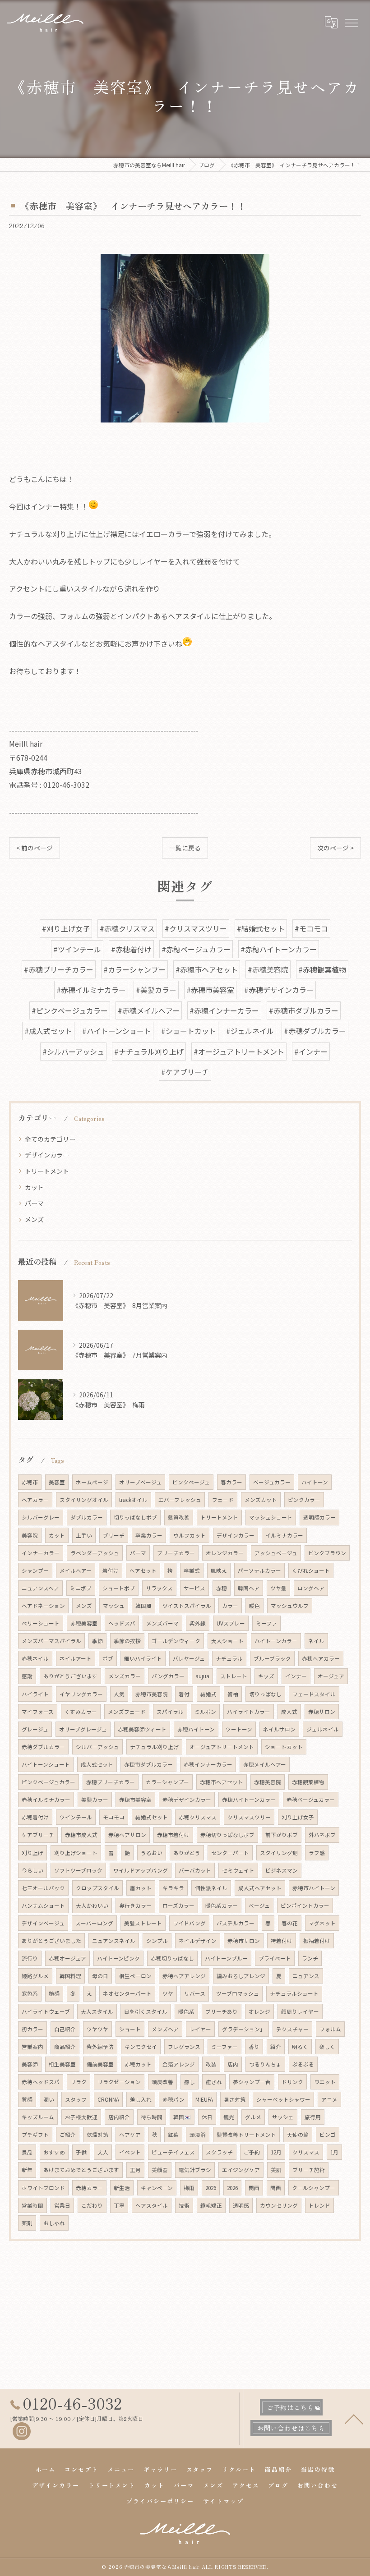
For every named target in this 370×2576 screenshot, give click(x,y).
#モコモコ (311, 928)
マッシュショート (271, 1517)
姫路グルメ (35, 1976)
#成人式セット (48, 1031)
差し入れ (141, 2099)
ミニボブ (81, 1588)
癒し (190, 2082)
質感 (27, 2099)
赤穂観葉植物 (308, 1782)
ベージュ (259, 1906)
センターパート (230, 1853)
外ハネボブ (322, 1835)
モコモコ (114, 1817)
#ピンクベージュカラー (70, 1010)
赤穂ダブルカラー (43, 1747)
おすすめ (54, 2152)
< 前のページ (35, 848)
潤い (49, 2099)
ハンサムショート (43, 1906)
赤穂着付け (35, 1817)
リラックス (159, 1588)
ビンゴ (328, 2135)
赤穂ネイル (35, 1658)
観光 (229, 2117)
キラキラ (173, 1888)
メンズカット (261, 1500)
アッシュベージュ (276, 1553)
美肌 (276, 2170)
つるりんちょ (265, 2064)
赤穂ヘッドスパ (41, 2082)
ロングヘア (311, 1588)
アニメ (329, 2099)
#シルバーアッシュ (73, 1052)
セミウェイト (238, 1870)
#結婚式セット (261, 928)
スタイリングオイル (84, 1500)
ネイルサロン (279, 1729)
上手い (84, 1535)
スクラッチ (219, 2152)
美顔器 (160, 2170)
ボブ (108, 1658)
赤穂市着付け (173, 1835)
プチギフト (35, 2135)
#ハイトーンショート (117, 1031)
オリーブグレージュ (83, 1729)
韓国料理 (70, 1976)
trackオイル (133, 1500)
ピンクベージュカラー (49, 1782)
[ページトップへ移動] (354, 2419)
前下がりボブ (282, 1835)
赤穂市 (30, 1482)
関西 (254, 2188)
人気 (119, 1694)
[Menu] (351, 23)
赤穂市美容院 (152, 1694)
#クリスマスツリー (196, 928)
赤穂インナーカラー (208, 1764)
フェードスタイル (314, 1694)
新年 (27, 2170)
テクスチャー (292, 2029)
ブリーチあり (222, 2011)
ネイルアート (76, 1658)
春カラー (231, 1482)
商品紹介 (65, 2047)
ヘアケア (130, 2135)
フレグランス (184, 2047)
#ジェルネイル (250, 1031)
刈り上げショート (76, 1853)
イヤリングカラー (81, 1694)
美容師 (30, 2064)
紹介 (276, 2047)
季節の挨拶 (127, 1641)
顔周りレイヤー (300, 2011)
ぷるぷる (303, 2064)
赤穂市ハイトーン (314, 1888)
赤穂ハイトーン (196, 1729)
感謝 (27, 1676)
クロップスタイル (97, 1888)
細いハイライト (143, 1658)
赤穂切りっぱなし (172, 1958)
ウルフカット (190, 1535)
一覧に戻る (185, 848)
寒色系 (30, 1993)
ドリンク (292, 2082)
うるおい (152, 1853)
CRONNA (108, 2099)
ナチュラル (229, 1658)
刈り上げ (32, 1853)
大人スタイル (97, 2011)
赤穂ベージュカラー (311, 1800)
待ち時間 (152, 2117)
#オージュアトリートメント (239, 1052)
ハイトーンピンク (118, 1958)
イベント (130, 2152)
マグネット (322, 1923)
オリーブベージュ (140, 1482)
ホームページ (92, 1482)
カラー (230, 1606)
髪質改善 (179, 1517)
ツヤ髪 (278, 1588)
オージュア (331, 1676)
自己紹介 (65, 2029)
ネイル (316, 1641)
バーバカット (195, 1870)
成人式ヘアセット (260, 1888)
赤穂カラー (89, 2188)
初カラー (32, 2029)
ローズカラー (178, 1906)
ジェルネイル (323, 1729)
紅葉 (173, 2135)
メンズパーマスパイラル (51, 1641)
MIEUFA (204, 2099)
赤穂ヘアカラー (321, 1658)
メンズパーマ (162, 1623)
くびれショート (311, 1570)
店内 (233, 2064)
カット (34, 1187)
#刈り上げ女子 (66, 928)
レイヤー (200, 2029)
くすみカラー (81, 1712)
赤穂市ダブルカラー (148, 1764)
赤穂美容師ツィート (142, 1729)
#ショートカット (189, 1031)
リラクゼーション (119, 2082)
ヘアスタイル (152, 2205)
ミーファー (224, 2047)
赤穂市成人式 (81, 1835)
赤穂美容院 (268, 1782)
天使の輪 (298, 2135)
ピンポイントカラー (305, 1906)
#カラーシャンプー (134, 969)
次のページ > (335, 848)
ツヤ (168, 1993)
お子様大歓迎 (81, 2117)
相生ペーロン (135, 1976)
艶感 (54, 1993)
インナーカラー (41, 1553)
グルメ (253, 2117)
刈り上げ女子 (298, 1817)
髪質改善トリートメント (246, 2135)
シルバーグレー (41, 1517)
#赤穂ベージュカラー (196, 949)
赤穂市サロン (244, 1941)
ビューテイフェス (173, 2152)
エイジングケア (241, 2170)
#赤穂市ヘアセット (207, 969)
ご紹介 (68, 2135)
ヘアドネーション (43, 1606)
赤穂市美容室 (135, 1800)
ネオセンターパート (127, 1993)
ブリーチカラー (176, 1553)
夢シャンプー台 (252, 2082)
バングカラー (168, 1676)
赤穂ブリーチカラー (111, 1782)
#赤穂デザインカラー (279, 990)
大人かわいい (92, 1906)
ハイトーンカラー (276, 1641)
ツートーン (239, 1729)
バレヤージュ (189, 1658)
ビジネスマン (282, 1870)
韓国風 (143, 1606)
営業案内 (32, 2047)
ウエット (325, 2082)
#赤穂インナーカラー (224, 1010)
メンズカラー (125, 1676)
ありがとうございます (70, 1676)
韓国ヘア (249, 1588)
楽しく (327, 2047)
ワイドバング (189, 1923)
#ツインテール (77, 949)
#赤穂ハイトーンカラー (279, 949)
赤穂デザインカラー (187, 1800)
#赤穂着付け (131, 949)
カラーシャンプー (167, 1782)
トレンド (319, 2205)
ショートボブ (119, 1588)
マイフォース (38, 1712)
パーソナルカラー (259, 1570)
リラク (79, 2082)
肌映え (219, 1570)
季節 (97, 1641)
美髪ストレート (143, 1923)
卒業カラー (149, 1535)
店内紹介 (119, 2117)
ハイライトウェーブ (46, 2011)
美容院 (30, 1535)
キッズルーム (38, 2117)
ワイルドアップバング (141, 1870)
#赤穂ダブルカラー (315, 1031)
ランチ (310, 1958)
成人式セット (97, 1764)
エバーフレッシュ (180, 1500)
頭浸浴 (198, 2135)
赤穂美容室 (84, 1623)
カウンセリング (279, 2205)
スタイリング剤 (279, 1853)
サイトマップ (223, 2501)
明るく (300, 2047)
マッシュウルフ (290, 1606)
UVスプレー (231, 1623)
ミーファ (266, 1623)
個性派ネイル (211, 1888)
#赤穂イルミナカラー (91, 990)
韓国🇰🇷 (182, 2117)
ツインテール (76, 1817)
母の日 (100, 1976)
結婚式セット (152, 1817)
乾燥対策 (97, 2135)
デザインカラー (47, 1155)
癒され (214, 2082)
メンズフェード (127, 1712)
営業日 (62, 2205)
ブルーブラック (272, 1658)
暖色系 (186, 2011)
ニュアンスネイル (114, 1941)
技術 (184, 2205)
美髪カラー (95, 1800)
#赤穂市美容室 (210, 990)
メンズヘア (165, 2029)
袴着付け (282, 1941)
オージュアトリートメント (222, 1747)
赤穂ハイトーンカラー (249, 1800)
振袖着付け (317, 1941)
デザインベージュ (43, 1923)
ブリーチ (114, 1535)
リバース (195, 1993)
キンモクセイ (141, 2047)
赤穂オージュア (67, 1958)
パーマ (34, 1203)
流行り (30, 1958)
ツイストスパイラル (187, 1606)
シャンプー (35, 1570)
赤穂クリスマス (198, 1817)
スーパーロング (94, 1923)
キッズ (266, 1676)
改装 (211, 2064)
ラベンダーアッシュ (95, 1553)
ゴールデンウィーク (176, 1641)
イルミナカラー (284, 1535)
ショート (130, 2029)
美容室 (57, 1482)
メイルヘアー (76, 1570)
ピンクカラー (304, 1500)
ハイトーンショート (46, 1764)
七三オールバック (43, 1888)
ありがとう (187, 1853)
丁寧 (119, 2205)
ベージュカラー (272, 1482)
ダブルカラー (87, 1517)
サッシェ (283, 2117)
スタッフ (76, 2099)
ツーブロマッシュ (238, 1993)
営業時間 (32, 2205)
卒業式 (192, 1570)
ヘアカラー (35, 1500)
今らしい (32, 1870)
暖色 (254, 1606)
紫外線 (198, 1623)
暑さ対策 (235, 2099)
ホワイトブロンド (43, 2188)
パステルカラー (236, 1923)
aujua (202, 1676)
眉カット (141, 1888)
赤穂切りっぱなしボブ (227, 1835)
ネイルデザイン (198, 1941)
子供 (81, 2152)
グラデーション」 (244, 2029)
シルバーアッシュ (97, 1747)
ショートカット (284, 1747)
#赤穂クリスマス (127, 928)
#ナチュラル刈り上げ (149, 1052)
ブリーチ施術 (309, 2170)
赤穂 (222, 1588)
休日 (207, 2117)
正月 (135, 2170)
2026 (211, 2188)
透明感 (241, 2205)
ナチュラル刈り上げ (154, 1747)
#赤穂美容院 (268, 969)
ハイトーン (315, 1482)
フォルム (330, 2029)
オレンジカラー (225, 1553)
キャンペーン (157, 2188)
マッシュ (114, 1606)
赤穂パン (173, 2099)
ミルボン (205, 1712)
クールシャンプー (314, 2188)
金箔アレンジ (179, 2064)
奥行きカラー (135, 1906)
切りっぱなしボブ (135, 1517)
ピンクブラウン (327, 1553)
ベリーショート (41, 1623)
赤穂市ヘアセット (222, 1782)
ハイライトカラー (249, 1712)
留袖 (233, 1694)
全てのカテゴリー (50, 1139)
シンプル (157, 1941)
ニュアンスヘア (40, 1588)
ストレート (234, 1676)
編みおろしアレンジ (241, 1976)
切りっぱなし (265, 1694)
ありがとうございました (51, 1941)
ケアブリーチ (38, 1835)
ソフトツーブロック (78, 1870)
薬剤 (27, 2223)
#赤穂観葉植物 (322, 969)
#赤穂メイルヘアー (149, 1010)
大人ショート (227, 1641)
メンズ (34, 1219)
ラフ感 (317, 1853)
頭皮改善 (162, 2082)
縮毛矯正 (211, 2205)
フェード (223, 1500)
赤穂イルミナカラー (46, 1800)
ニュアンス (306, 1976)
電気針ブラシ (195, 2170)
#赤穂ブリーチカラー (59, 969)
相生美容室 (62, 2064)
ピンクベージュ (191, 1482)
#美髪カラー (156, 990)
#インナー (311, 1052)
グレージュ (35, 1729)
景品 (27, 2152)
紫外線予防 (100, 2047)
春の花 (290, 1923)
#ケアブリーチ (185, 1072)
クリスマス (306, 2152)
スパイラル (170, 1712)
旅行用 (313, 2117)
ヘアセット (143, 1570)
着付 (184, 1694)
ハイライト (35, 1694)
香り (254, 2047)
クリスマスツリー (249, 1817)
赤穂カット (138, 2064)
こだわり (92, 2205)
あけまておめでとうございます (81, 2170)
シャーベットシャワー (283, 2099)
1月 (334, 2152)
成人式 (289, 1712)
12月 (276, 2152)
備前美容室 (100, 2064)
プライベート (275, 1958)
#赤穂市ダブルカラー (304, 1010)
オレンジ (259, 2011)
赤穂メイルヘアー (265, 1764)
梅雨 (189, 2188)
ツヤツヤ (97, 2029)
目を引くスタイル (146, 2011)
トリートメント (47, 1171)
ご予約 (252, 2152)
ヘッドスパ (122, 1623)
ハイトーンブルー (226, 1958)
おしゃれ (54, 2223)
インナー (296, 1676)
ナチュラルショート (294, 1993)
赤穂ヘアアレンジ (184, 1976)
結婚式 (208, 1694)
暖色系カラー (222, 1906)
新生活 (122, 2188)
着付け (111, 1570)
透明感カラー (319, 1517)
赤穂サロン (322, 1712)
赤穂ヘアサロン (127, 1835)
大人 (103, 2152)
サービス (194, 1588)
